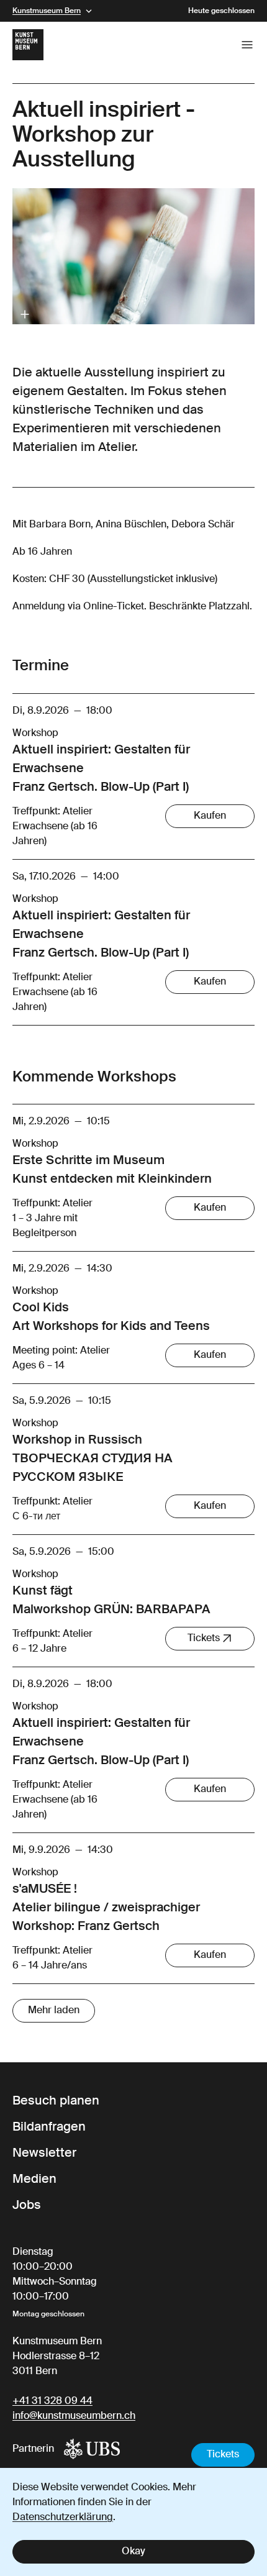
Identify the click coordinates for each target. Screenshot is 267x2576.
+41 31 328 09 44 (52, 2401)
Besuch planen (56, 2101)
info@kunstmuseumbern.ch (74, 2416)
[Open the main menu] (247, 45)
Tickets (223, 2455)
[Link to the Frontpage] (28, 45)
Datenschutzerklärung (63, 2518)
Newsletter (44, 2154)
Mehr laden (54, 2011)
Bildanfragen (49, 2128)
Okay (133, 2552)
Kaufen (210, 816)
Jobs (27, 2206)
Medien (34, 2180)
